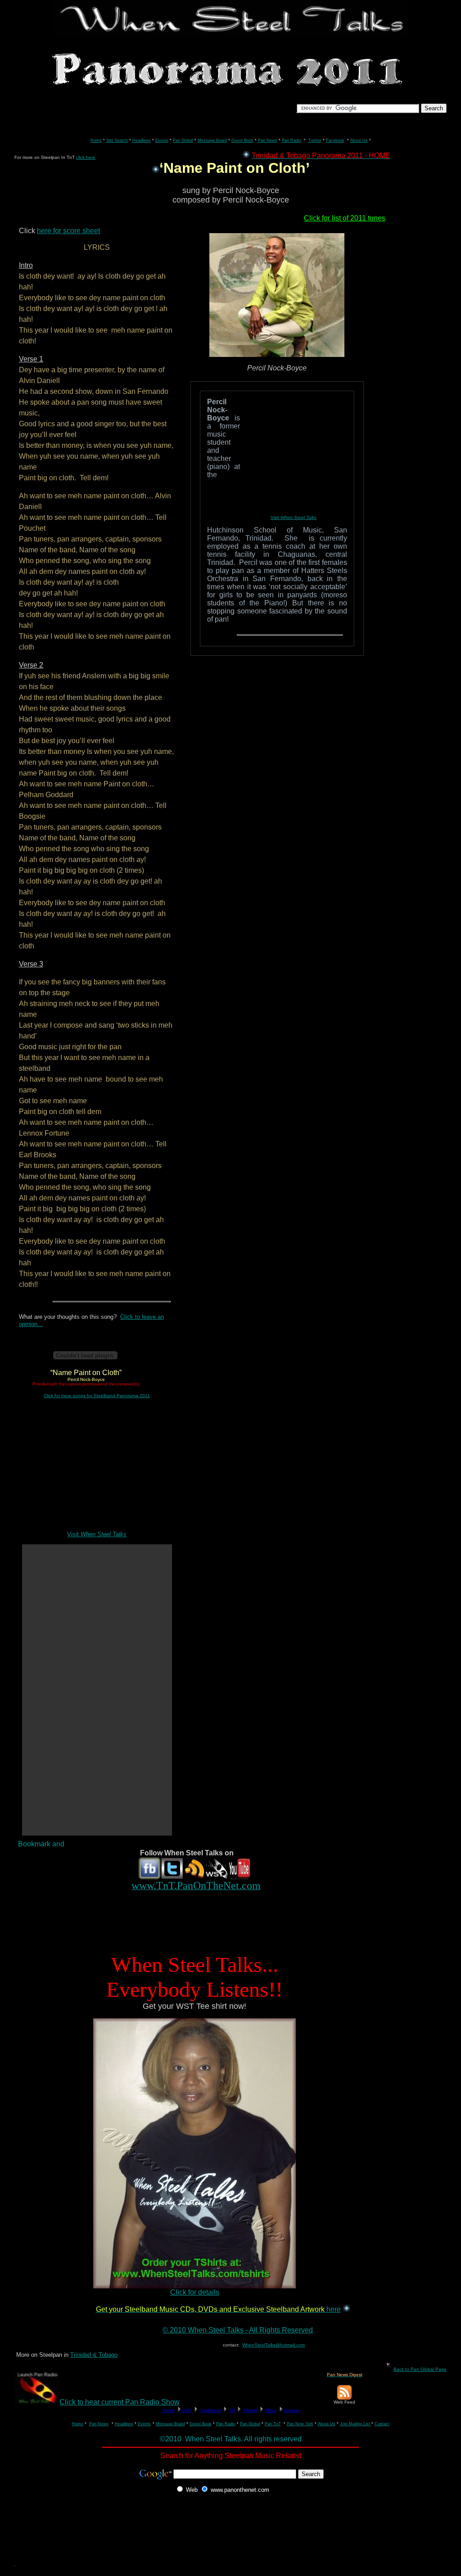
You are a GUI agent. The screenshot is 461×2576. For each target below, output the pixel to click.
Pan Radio (226, 2424)
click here (86, 157)
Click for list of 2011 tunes (345, 218)
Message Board (170, 2424)
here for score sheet (68, 231)
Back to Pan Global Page (420, 2369)
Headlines (124, 2424)
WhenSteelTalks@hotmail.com (273, 2345)
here (334, 2309)
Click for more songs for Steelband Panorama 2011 (97, 1396)
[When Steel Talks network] (217, 1877)
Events (144, 2424)
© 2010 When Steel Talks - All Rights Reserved (238, 2330)
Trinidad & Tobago (94, 2355)
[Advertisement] (178, 1925)
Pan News (99, 2424)
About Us (327, 2424)
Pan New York (300, 2424)
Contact (382, 2424)
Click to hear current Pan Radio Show (120, 2402)
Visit (97, 1534)
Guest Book (201, 2424)
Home (78, 2424)
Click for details (195, 2292)
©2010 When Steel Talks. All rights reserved (231, 2439)
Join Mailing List (356, 2424)
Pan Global (250, 2424)
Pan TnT (273, 2424)
